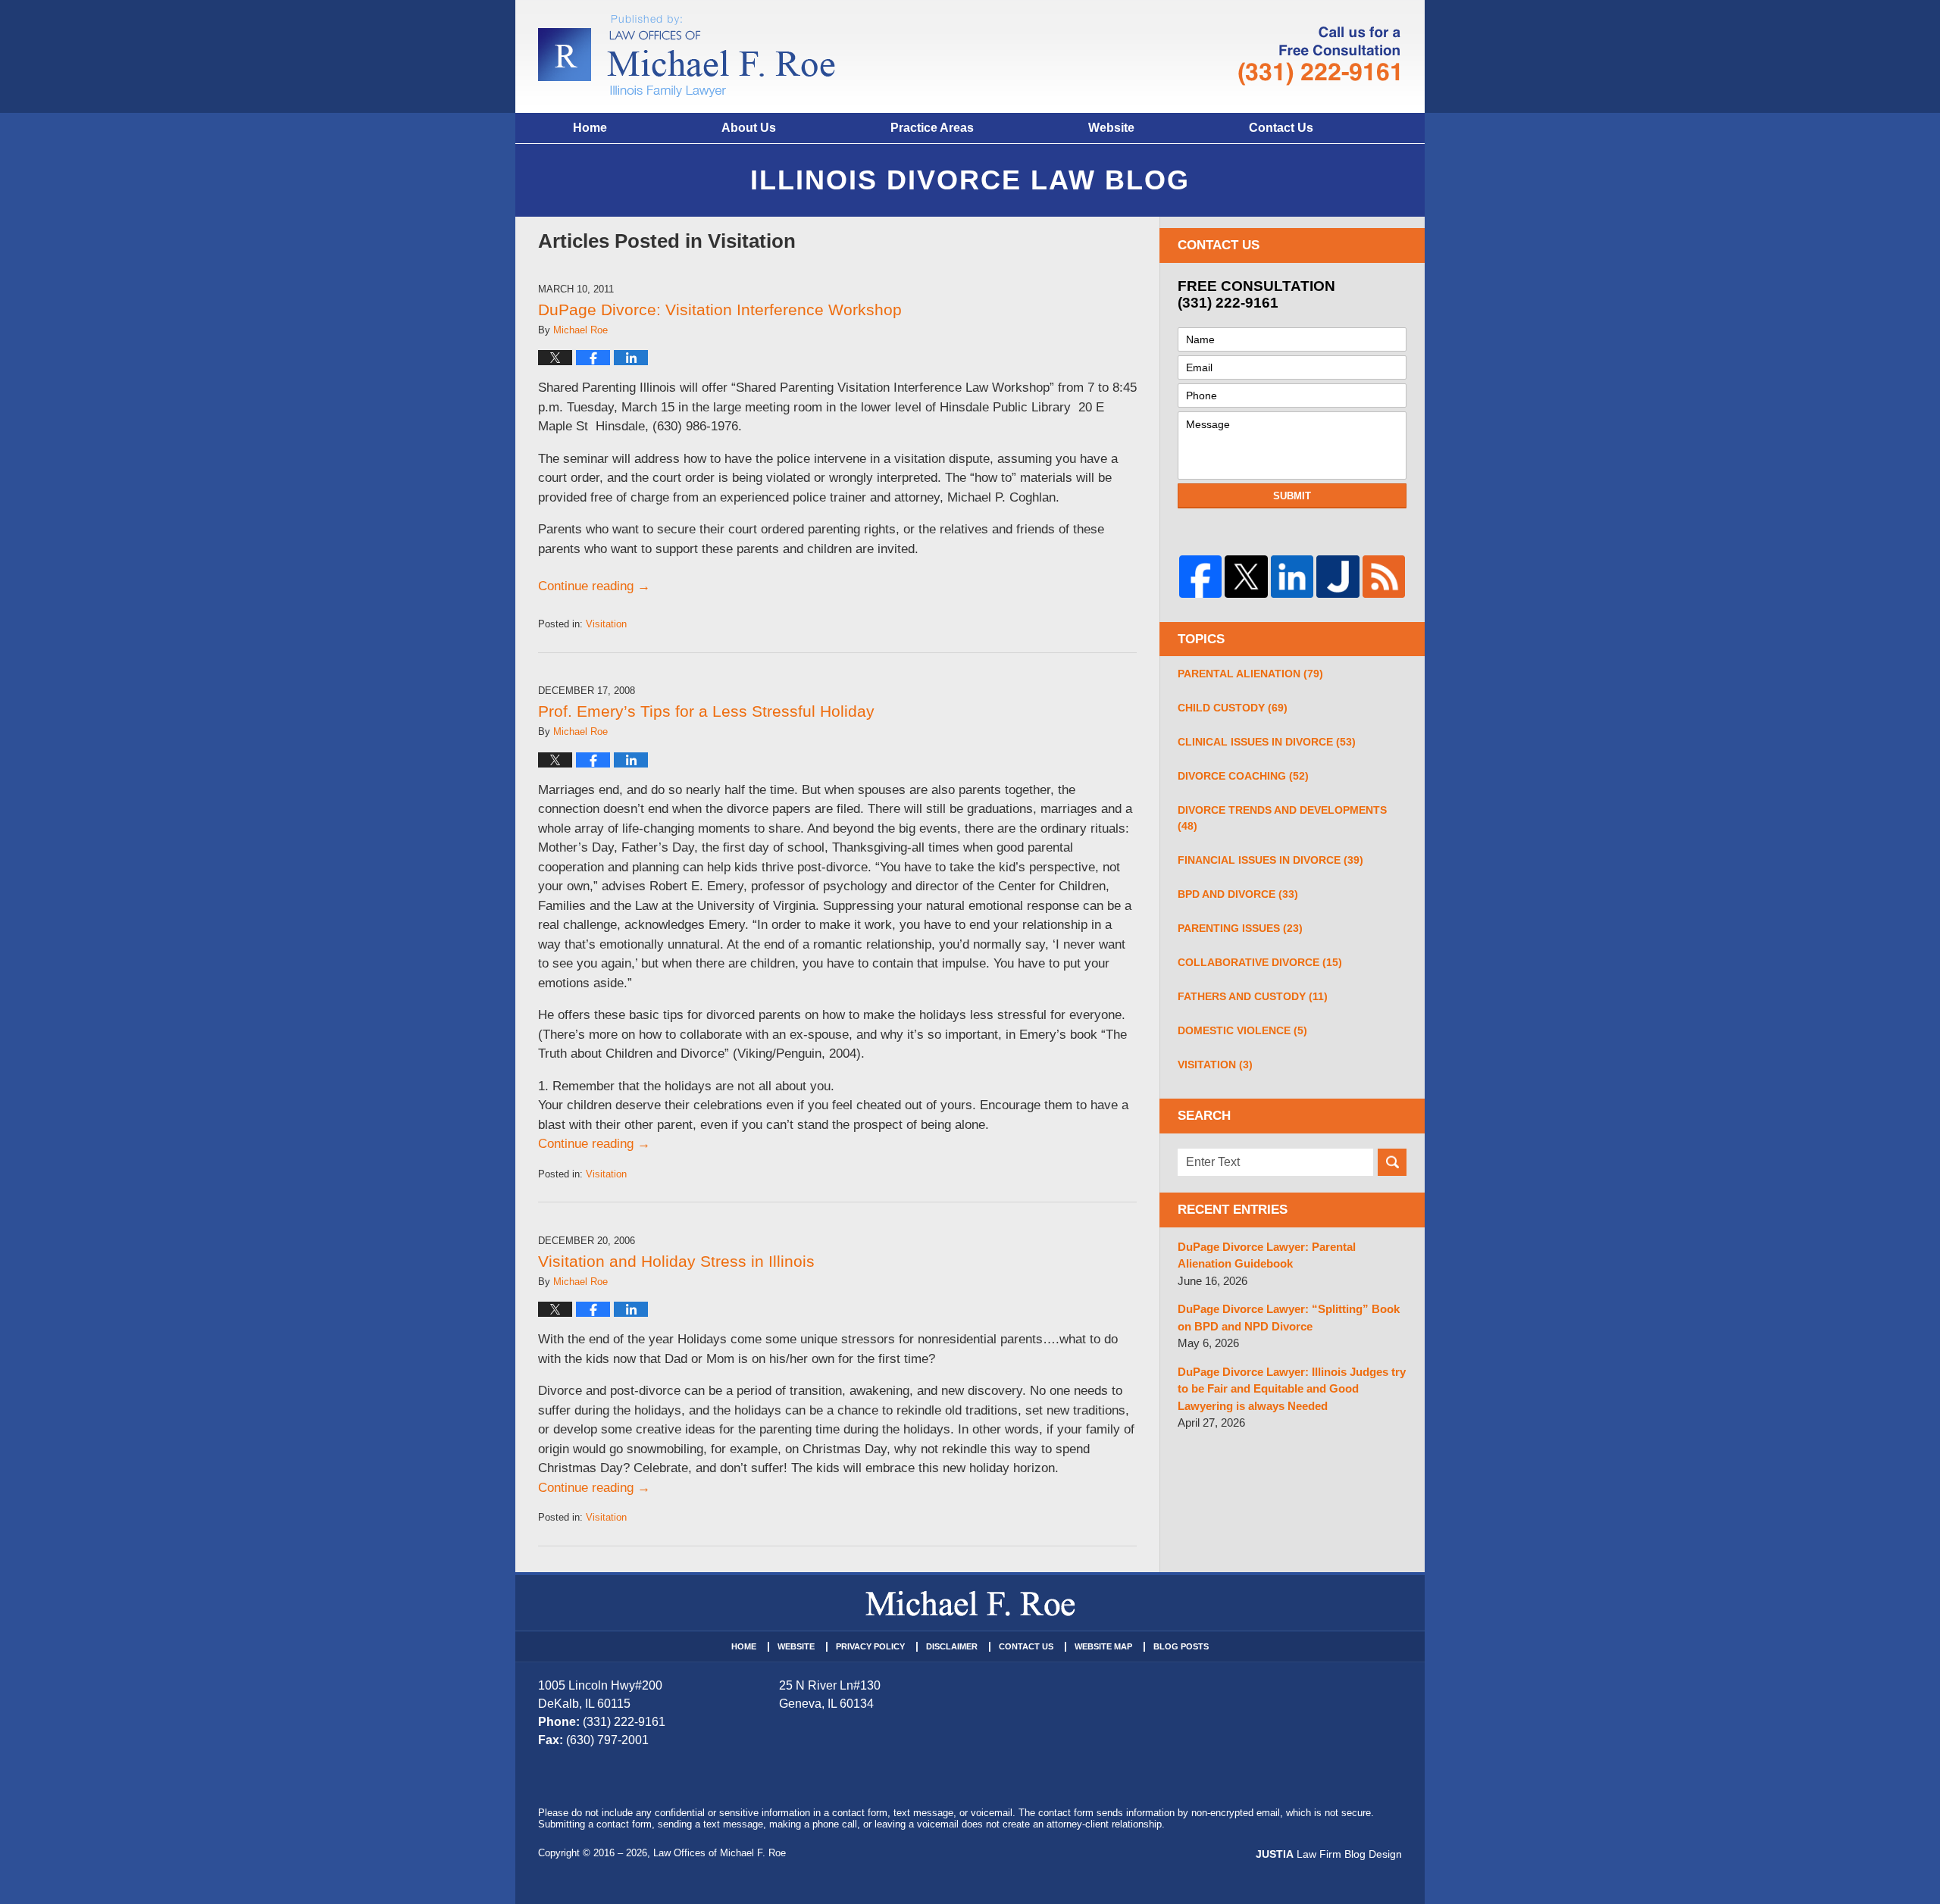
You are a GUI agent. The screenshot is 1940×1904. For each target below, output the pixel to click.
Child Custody (1233, 708)
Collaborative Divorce (1260, 962)
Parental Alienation (1250, 674)
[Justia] (1338, 577)
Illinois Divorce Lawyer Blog (687, 56)
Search (1392, 1162)
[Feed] (1384, 577)
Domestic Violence (1242, 1030)
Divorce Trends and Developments (1282, 818)
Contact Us (1281, 128)
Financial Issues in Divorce (1270, 860)
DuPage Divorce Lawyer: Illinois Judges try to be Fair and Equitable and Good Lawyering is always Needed (1292, 1389)
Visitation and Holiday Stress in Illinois (676, 1261)
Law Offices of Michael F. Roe (720, 1853)
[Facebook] (1200, 577)
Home (590, 128)
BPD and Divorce (1238, 894)
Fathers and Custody (1253, 996)
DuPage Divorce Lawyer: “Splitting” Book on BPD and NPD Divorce (1289, 1318)
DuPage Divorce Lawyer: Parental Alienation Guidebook (1267, 1255)
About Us (749, 128)
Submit (1292, 496)
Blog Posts (1181, 1646)
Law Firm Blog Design (1329, 1854)
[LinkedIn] (1292, 577)
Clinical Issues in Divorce (1267, 742)
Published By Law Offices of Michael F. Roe (1319, 56)
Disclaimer (952, 1646)
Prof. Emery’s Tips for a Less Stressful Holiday (706, 711)
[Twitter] (1246, 577)
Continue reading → (594, 586)
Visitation (606, 624)
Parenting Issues (1240, 928)
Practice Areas (932, 128)
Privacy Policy (870, 1646)
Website (1111, 128)
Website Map (1103, 1646)
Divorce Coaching (1243, 776)
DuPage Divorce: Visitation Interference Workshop (720, 310)
